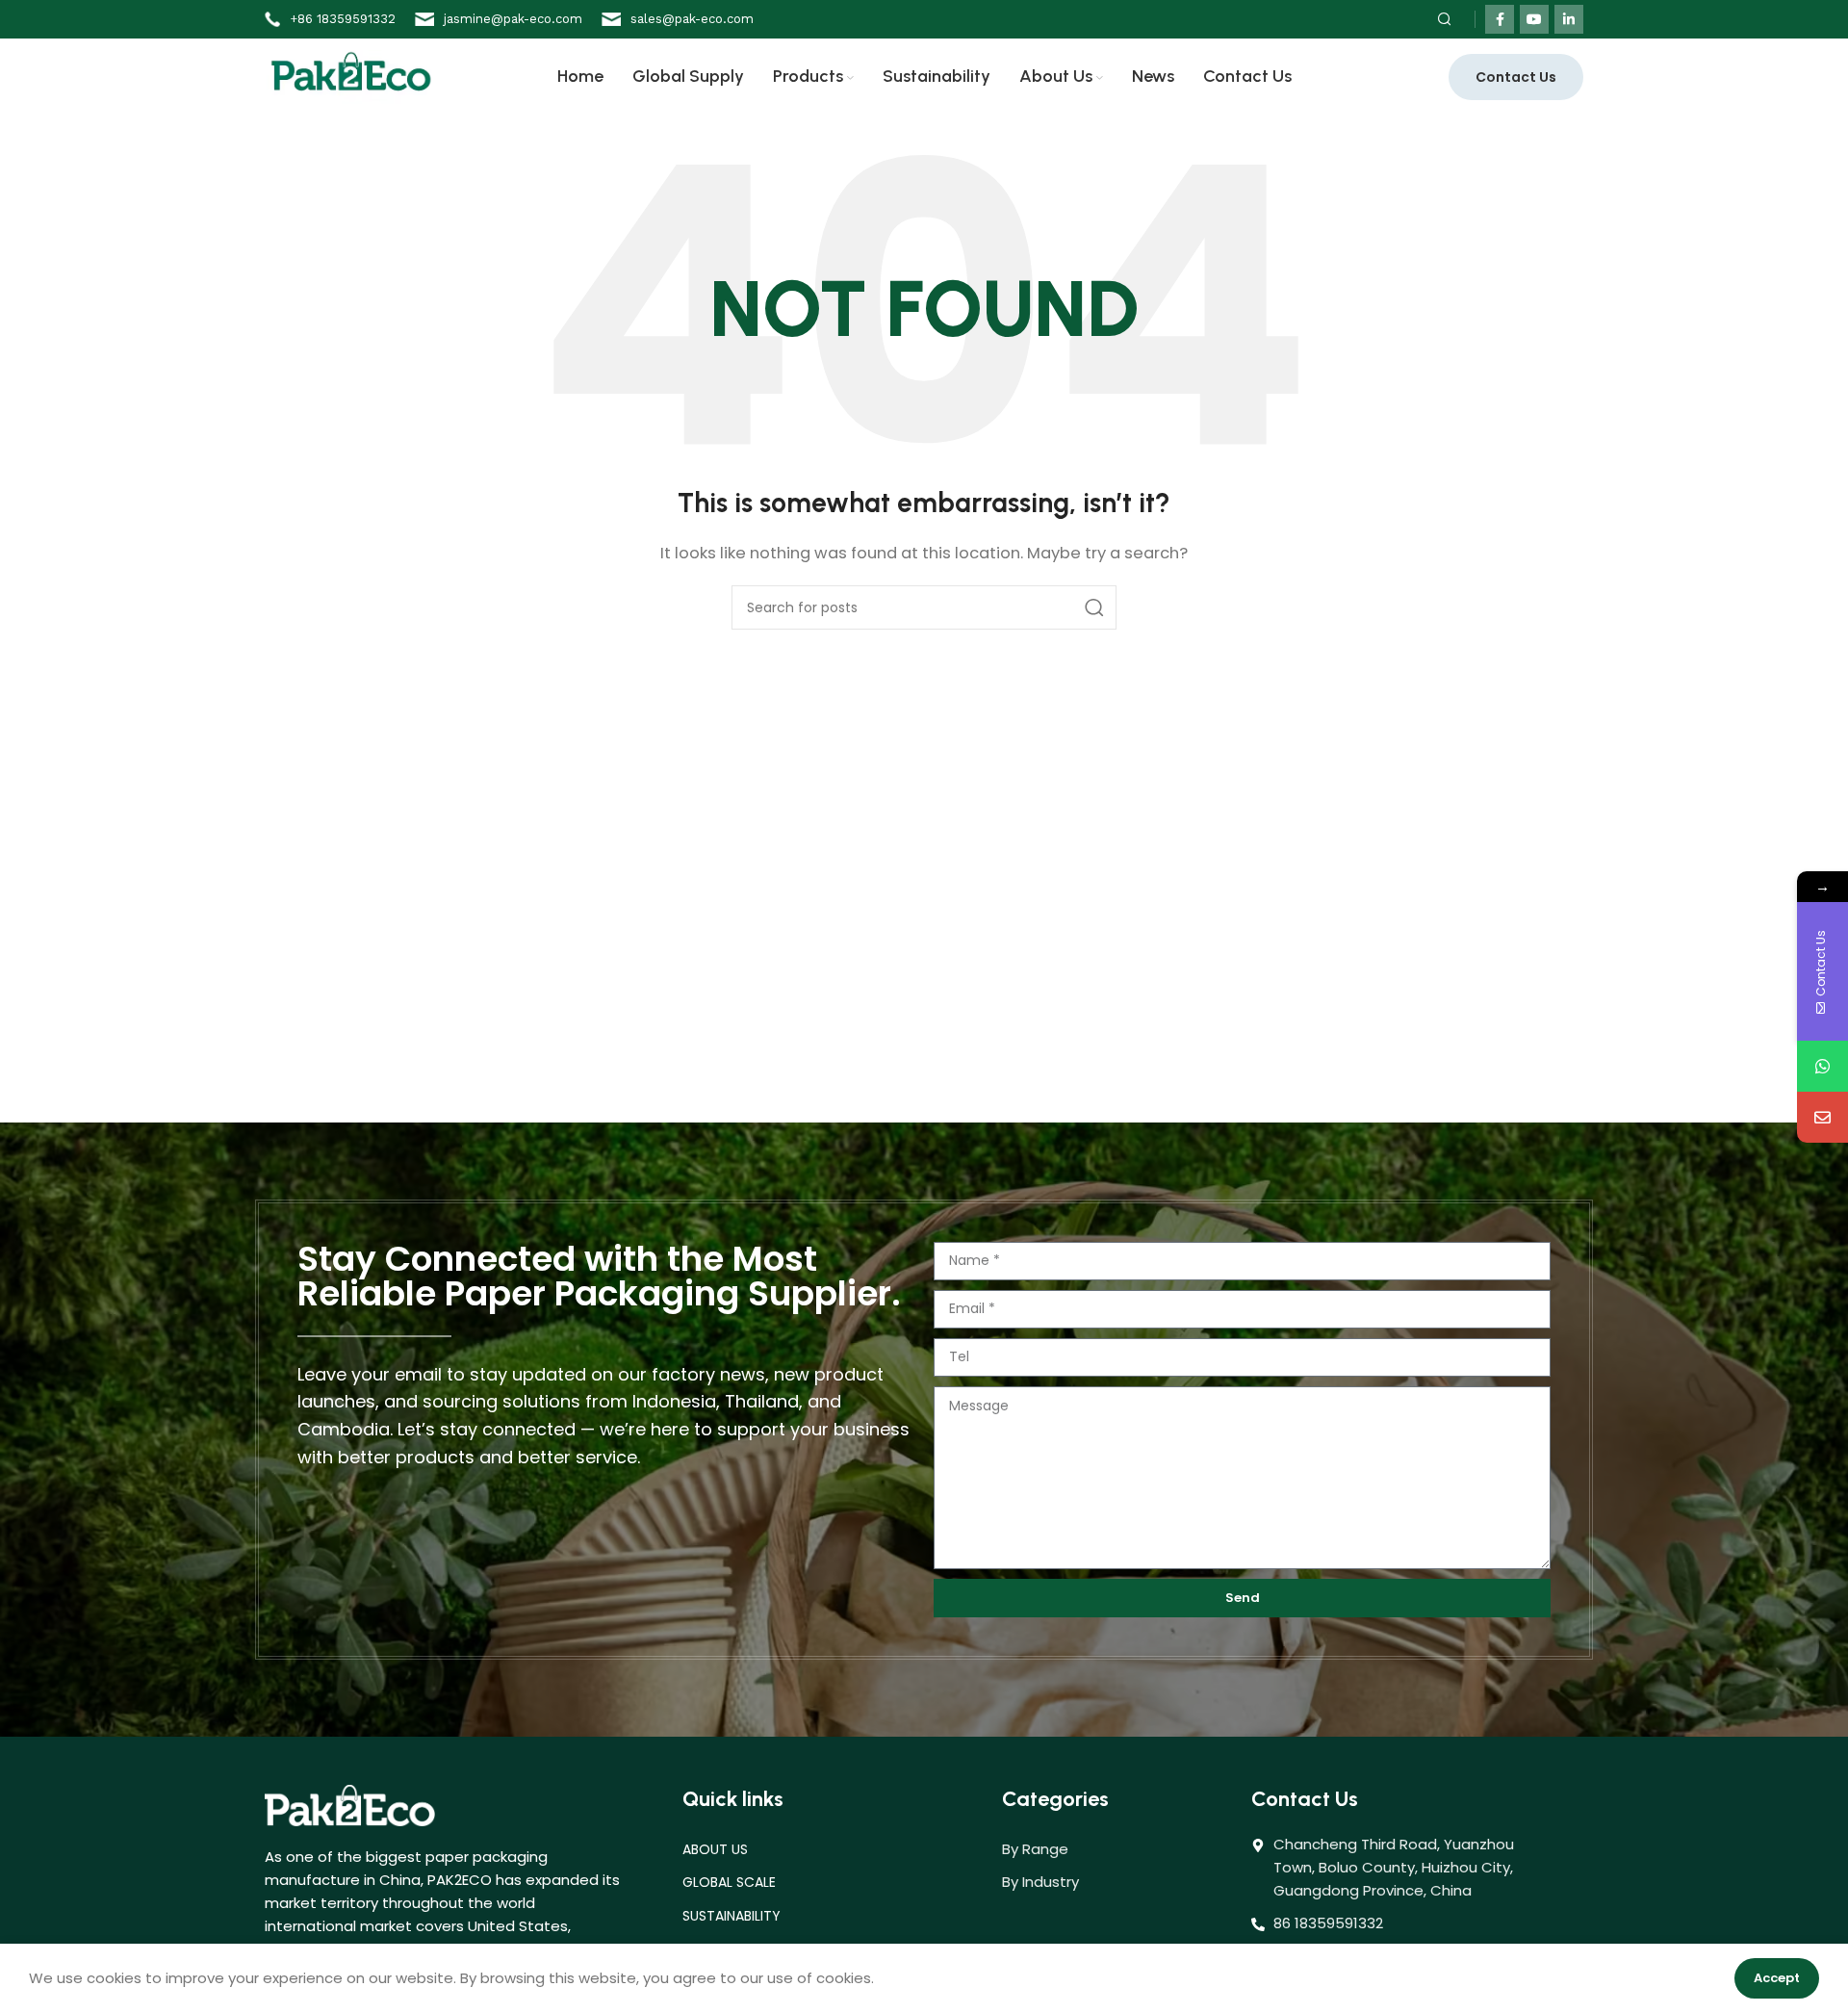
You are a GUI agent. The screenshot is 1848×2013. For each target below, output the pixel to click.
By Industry (1040, 1882)
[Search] (1442, 19)
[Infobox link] (330, 20)
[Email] (1822, 1117)
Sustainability (731, 1916)
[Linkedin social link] (1569, 19)
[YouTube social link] (1534, 19)
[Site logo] (351, 76)
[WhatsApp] (1822, 1066)
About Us (715, 1849)
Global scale (729, 1882)
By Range (1035, 1849)
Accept (1777, 1978)
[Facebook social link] (1500, 19)
